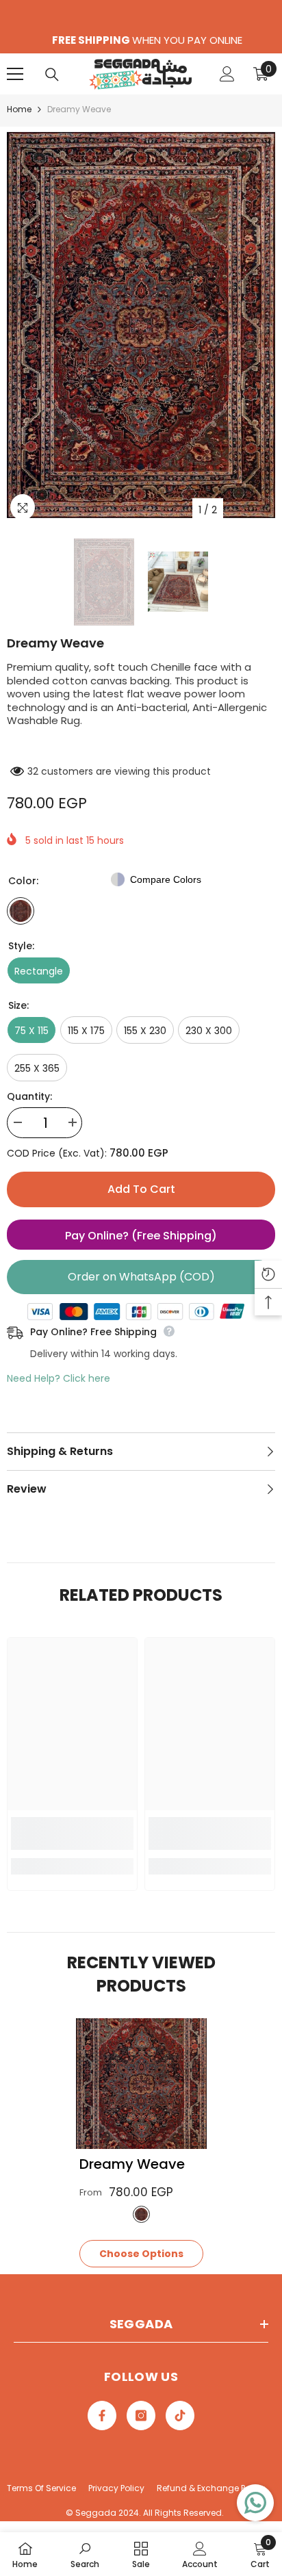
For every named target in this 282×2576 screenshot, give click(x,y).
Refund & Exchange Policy (211, 2488)
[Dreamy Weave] (141, 2084)
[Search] (52, 75)
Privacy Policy (116, 2488)
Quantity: (29, 1096)
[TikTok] (180, 2416)
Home (19, 109)
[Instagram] (141, 2416)
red (141, 2214)
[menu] (15, 74)
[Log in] (227, 74)
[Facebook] (102, 2416)
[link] (72, 1833)
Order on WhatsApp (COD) (141, 1277)
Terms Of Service (41, 2488)
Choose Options (141, 2254)
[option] (141, 325)
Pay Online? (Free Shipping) (141, 1236)
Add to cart (141, 1189)
